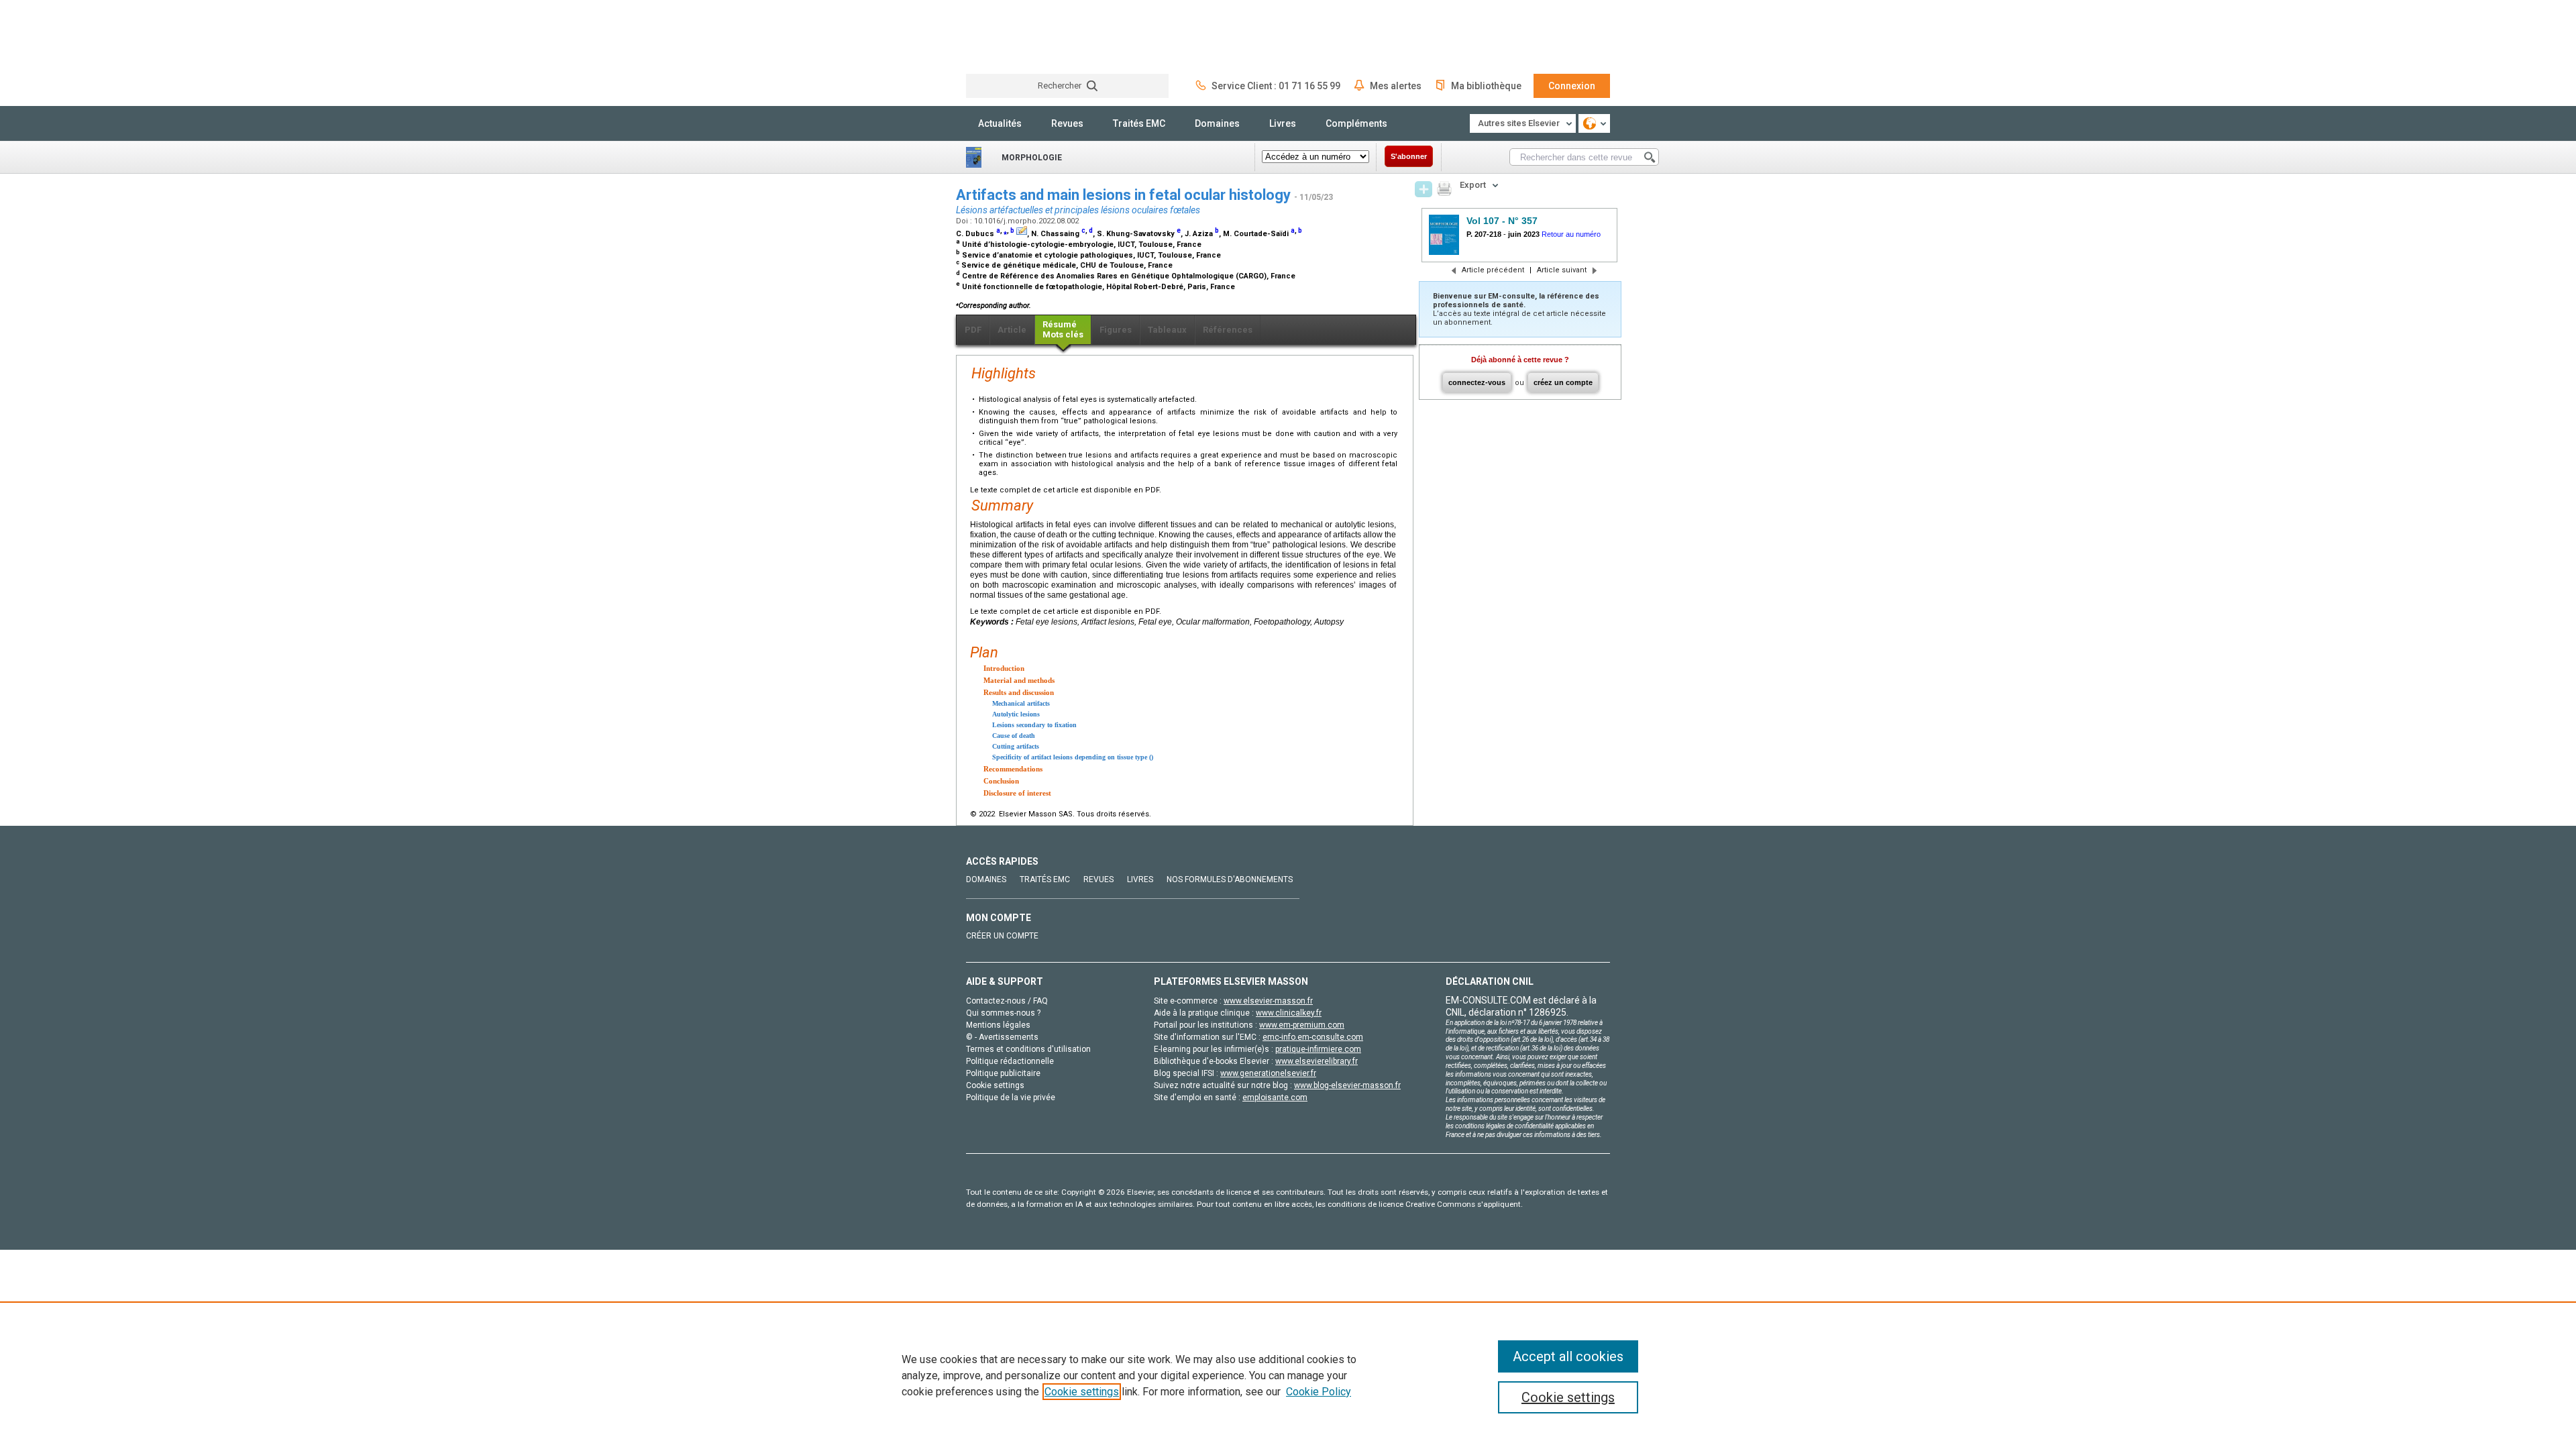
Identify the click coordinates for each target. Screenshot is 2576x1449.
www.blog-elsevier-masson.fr (1347, 1085)
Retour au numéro (1571, 234)
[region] (1288, 1375)
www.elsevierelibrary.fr (1317, 1061)
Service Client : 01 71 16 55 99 (1276, 86)
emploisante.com (1275, 1097)
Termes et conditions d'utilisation (1028, 1049)
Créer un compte (1002, 936)
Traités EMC (1139, 123)
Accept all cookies (1568, 1356)
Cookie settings (1082, 1392)
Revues (1067, 123)
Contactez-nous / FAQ (1007, 1001)
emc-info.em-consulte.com (1313, 1037)
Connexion (1572, 86)
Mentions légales (998, 1025)
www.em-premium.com (1302, 1025)
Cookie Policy (1319, 1392)
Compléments (1356, 123)
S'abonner (1409, 156)
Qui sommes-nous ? (1003, 1013)
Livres (1283, 123)
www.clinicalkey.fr (1289, 1013)
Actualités (1000, 123)
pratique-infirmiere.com (1318, 1049)
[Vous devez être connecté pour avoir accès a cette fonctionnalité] (1424, 189)
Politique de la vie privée (1011, 1097)
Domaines (1217, 123)
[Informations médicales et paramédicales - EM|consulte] (1016, 37)
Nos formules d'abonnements (1230, 879)
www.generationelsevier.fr (1268, 1073)
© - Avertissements (1002, 1037)
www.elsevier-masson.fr (1268, 1001)
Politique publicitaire (1003, 1073)
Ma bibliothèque (1486, 86)
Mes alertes (1396, 86)
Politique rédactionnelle (1010, 1061)
